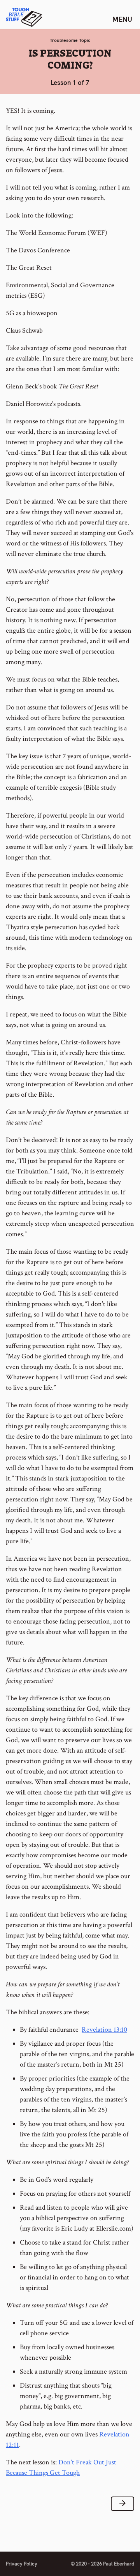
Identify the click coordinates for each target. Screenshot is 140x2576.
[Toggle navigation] (122, 19)
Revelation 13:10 (104, 2030)
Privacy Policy (22, 2564)
